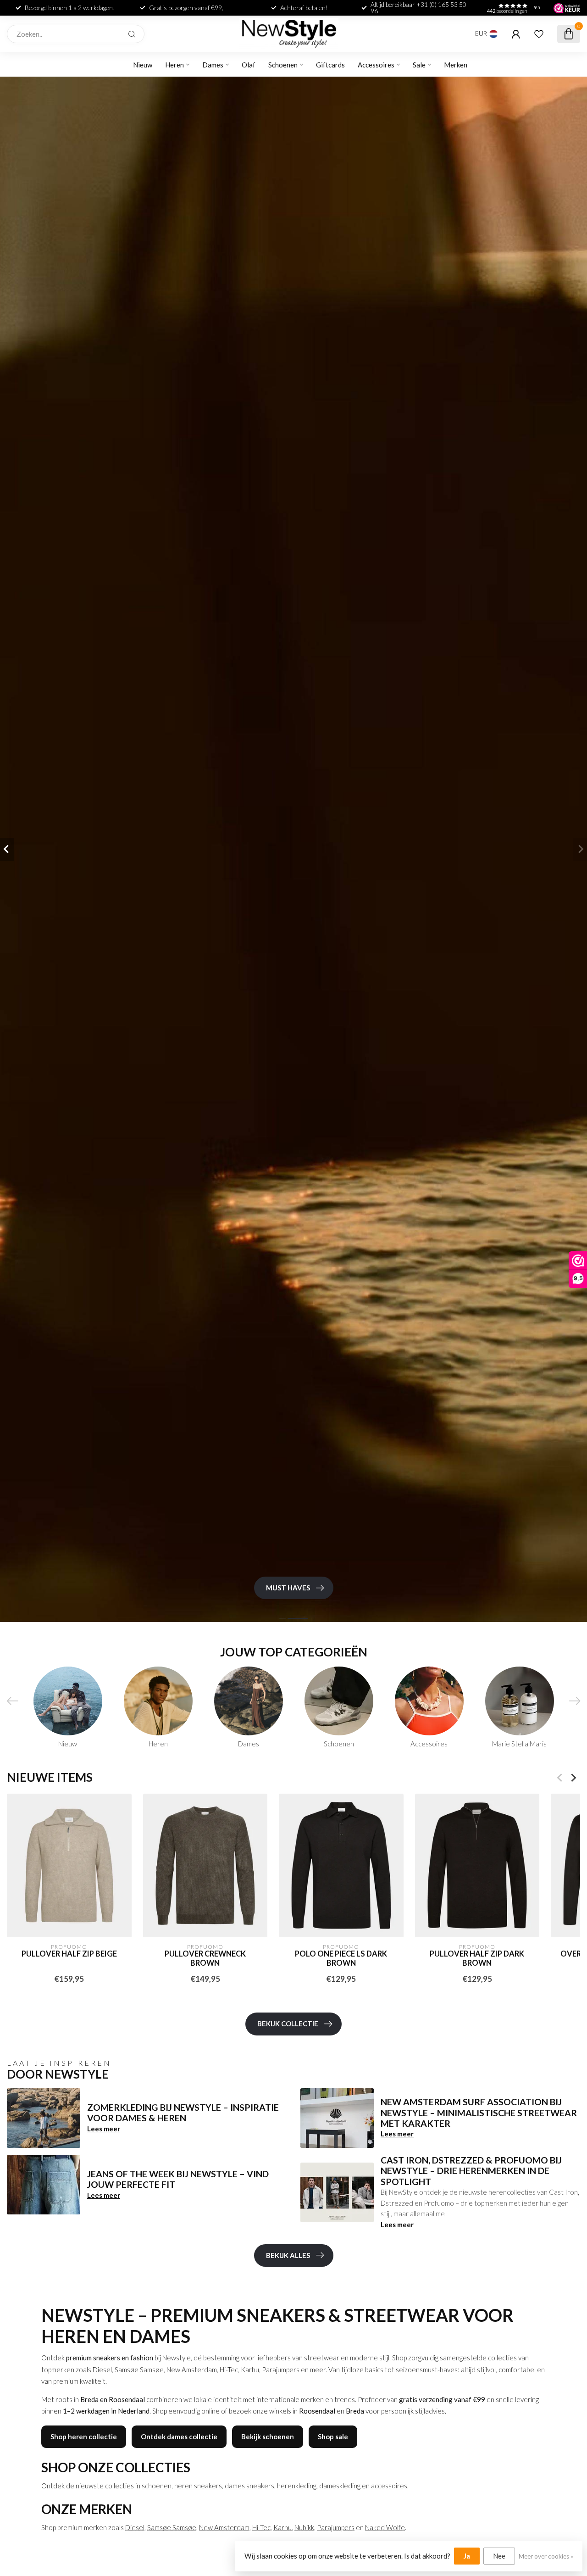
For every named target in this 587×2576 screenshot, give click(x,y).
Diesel (102, 2370)
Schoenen (283, 65)
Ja (467, 2556)
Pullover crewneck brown (205, 1959)
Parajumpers (281, 2370)
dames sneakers (249, 2486)
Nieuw (143, 65)
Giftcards (330, 65)
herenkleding (297, 2486)
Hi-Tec (229, 2370)
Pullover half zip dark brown (477, 1959)
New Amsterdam (192, 2370)
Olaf (249, 65)
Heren (174, 65)
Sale (419, 65)
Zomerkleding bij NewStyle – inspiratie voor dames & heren (183, 2113)
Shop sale (333, 2437)
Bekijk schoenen (268, 2437)
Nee (499, 2556)
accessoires (389, 2486)
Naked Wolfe (385, 2527)
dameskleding (340, 2486)
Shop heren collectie (84, 2437)
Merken (456, 65)
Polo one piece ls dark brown (341, 1959)
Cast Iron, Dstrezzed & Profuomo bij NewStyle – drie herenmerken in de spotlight (471, 2171)
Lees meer (104, 2129)
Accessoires (376, 65)
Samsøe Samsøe (139, 2370)
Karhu (250, 2370)
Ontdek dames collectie (179, 2437)
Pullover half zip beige (69, 1954)
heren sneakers (198, 2486)
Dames (213, 65)
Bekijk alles (288, 2255)
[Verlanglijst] (539, 34)
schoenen (157, 2486)
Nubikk (304, 2527)
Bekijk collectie (288, 2024)
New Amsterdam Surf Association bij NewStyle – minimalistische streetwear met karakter (479, 2113)
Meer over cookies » (546, 2556)
